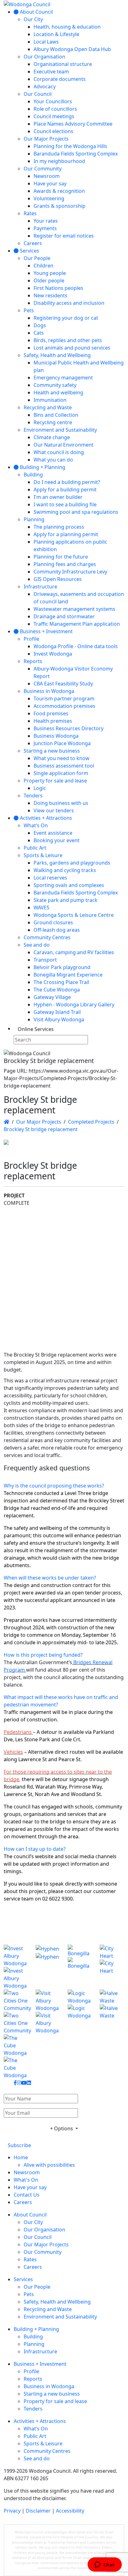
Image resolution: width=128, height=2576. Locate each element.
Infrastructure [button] (40, 2351)
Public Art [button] (35, 2436)
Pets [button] (29, 2294)
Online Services (36, 1029)
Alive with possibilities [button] (49, 2165)
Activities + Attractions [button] (40, 2421)
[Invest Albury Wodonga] (16, 1967)
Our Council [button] (38, 2237)
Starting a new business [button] (52, 2394)
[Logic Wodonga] (80, 2012)
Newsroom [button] (27, 2172)
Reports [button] (33, 2379)
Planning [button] (34, 2344)
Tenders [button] (33, 2409)
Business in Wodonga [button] (49, 2386)
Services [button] (23, 2279)
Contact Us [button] (27, 2195)
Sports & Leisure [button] (43, 2444)
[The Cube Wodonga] (16, 2057)
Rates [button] (30, 2259)
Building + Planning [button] (36, 2329)
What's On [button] (26, 2180)
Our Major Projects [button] (46, 2244)
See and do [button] (37, 2458)
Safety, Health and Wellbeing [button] (57, 2302)
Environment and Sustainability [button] (60, 2317)
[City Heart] (112, 1967)
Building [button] (33, 2337)
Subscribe (19, 2145)
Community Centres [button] (47, 2451)
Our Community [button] (43, 2252)
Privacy (12, 2511)
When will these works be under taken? (50, 1578)
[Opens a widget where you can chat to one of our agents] (105, 2565)
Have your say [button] (30, 2187)
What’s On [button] (36, 2429)
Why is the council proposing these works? (54, 1486)
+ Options (62, 2128)
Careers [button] (23, 2202)
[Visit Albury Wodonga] (48, 2012)
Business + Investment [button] (40, 2364)
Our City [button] (33, 2222)
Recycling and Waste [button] (48, 2309)
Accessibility (70, 2511)
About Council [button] (30, 2215)
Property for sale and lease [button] (55, 2401)
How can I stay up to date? (35, 1849)
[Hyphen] (48, 1967)
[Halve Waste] (112, 2012)
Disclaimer (38, 2511)
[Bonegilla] (80, 1967)
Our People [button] (37, 2287)
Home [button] (21, 2157)
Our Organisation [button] (44, 2230)
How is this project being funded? (43, 1655)
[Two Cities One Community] (16, 2012)
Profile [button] (31, 2371)
